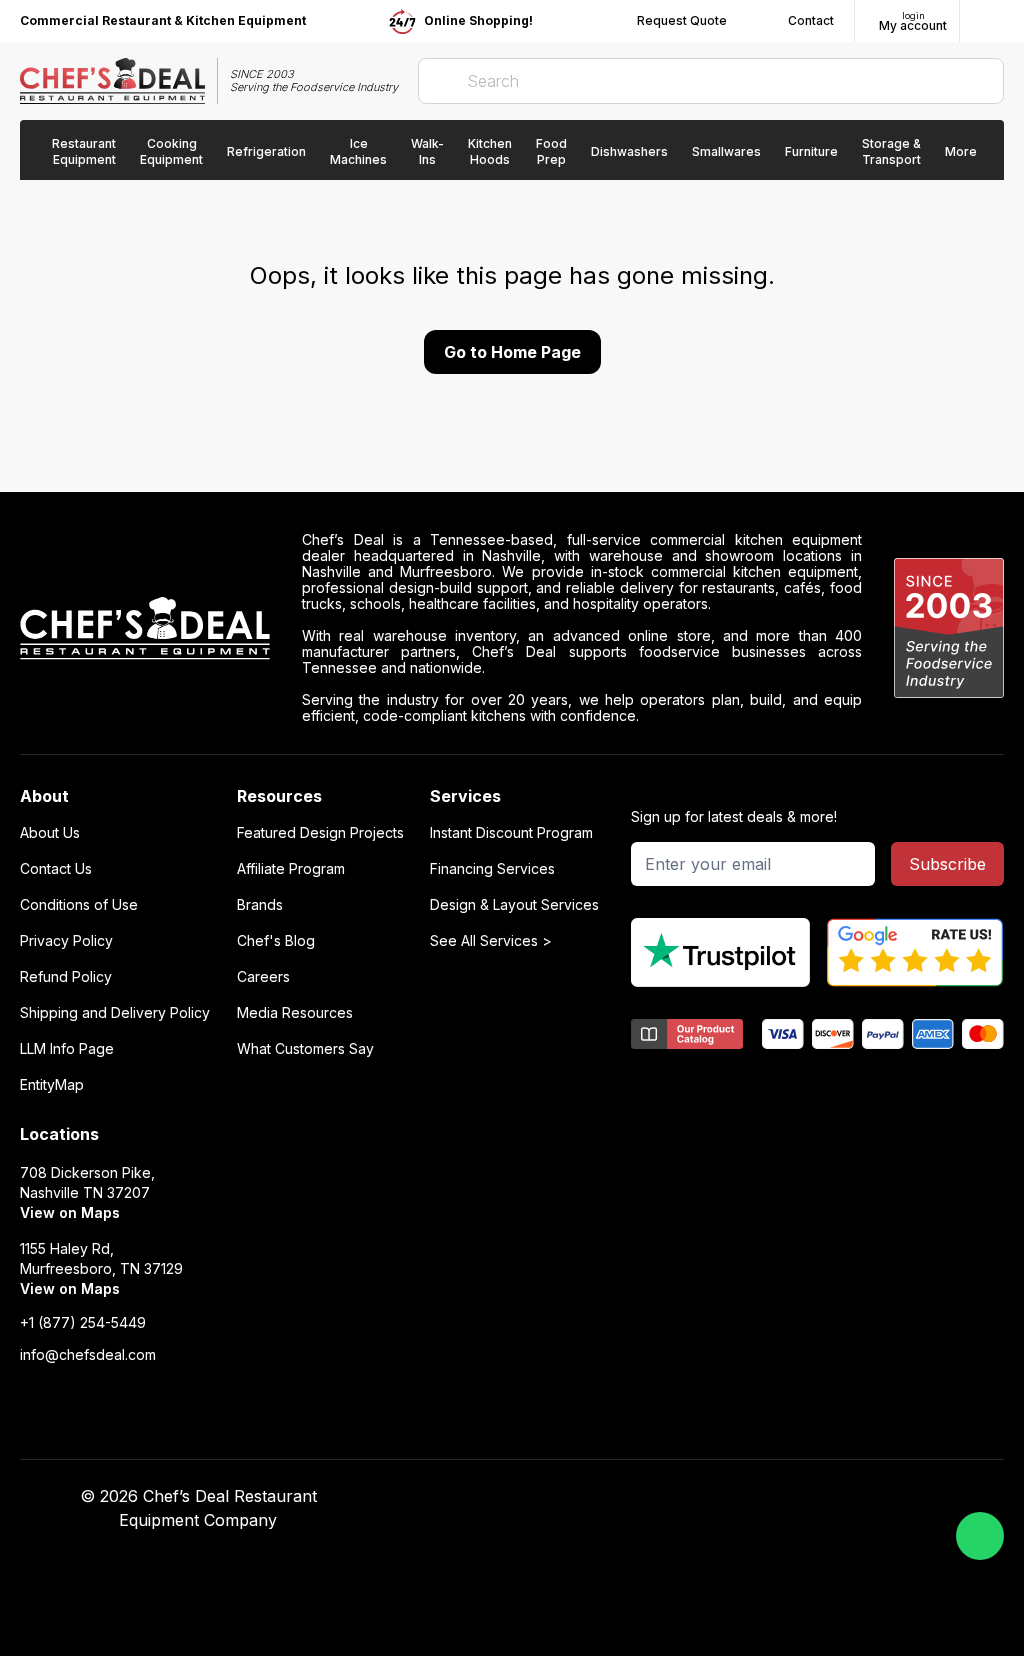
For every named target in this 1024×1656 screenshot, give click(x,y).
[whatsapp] (980, 1536)
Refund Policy (66, 977)
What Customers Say (305, 1049)
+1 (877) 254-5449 (83, 1323)
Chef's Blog (276, 941)
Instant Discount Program (511, 833)
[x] (763, 1497)
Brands (260, 905)
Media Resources (295, 1013)
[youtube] (724, 1497)
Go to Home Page (512, 352)
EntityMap (52, 1085)
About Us (50, 833)
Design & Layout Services (514, 905)
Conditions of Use (79, 905)
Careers (263, 977)
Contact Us (56, 869)
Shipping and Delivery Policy (115, 1013)
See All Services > (491, 941)
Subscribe (947, 864)
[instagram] (841, 1497)
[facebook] (685, 1497)
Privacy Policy (66, 941)
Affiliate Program (291, 869)
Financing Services (492, 869)
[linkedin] (802, 1497)
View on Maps (70, 1212)
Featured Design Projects (320, 833)
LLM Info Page (67, 1049)
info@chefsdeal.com (88, 1355)
